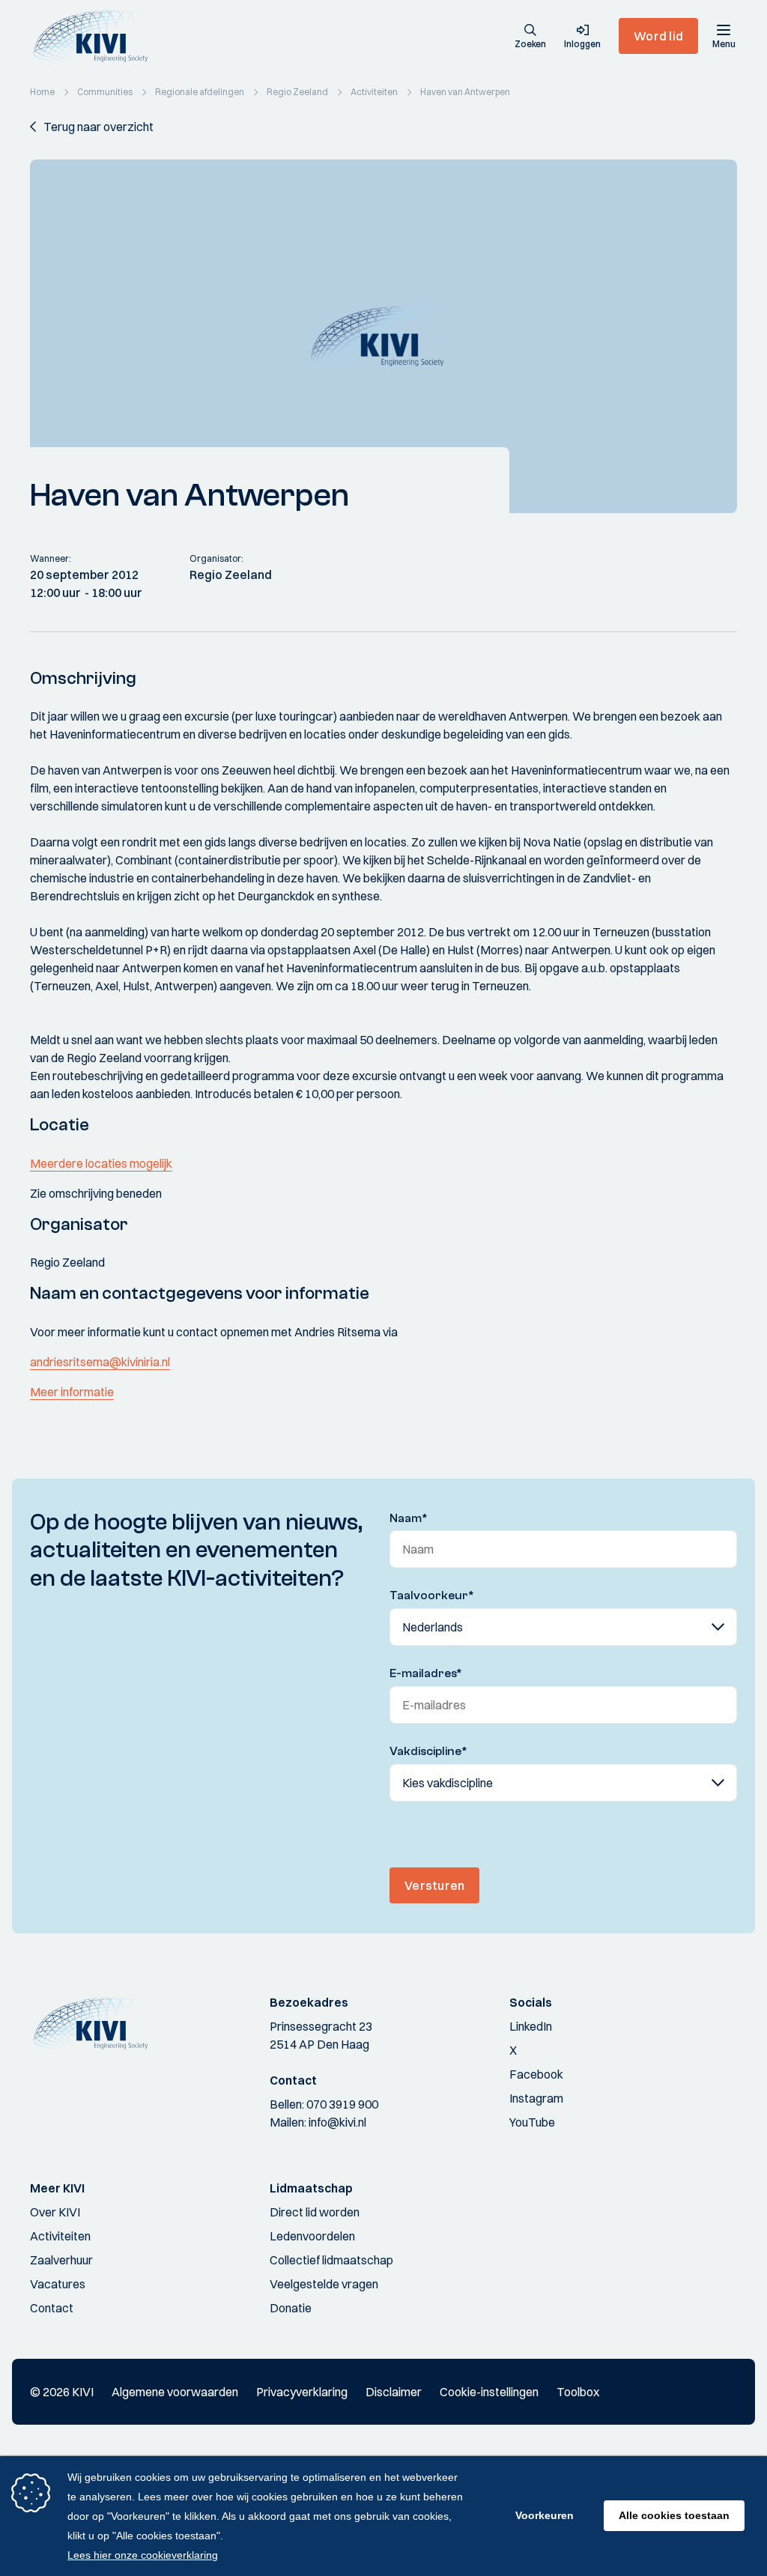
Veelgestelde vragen (324, 2284)
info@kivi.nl (337, 2122)
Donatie (291, 2308)
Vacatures (58, 2284)
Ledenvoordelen (312, 2236)
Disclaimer (394, 2392)
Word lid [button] (658, 36)
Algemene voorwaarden (175, 2392)
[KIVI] (96, 36)
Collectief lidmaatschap (331, 2260)
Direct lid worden (315, 2212)
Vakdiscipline (428, 1751)
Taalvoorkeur (432, 1595)
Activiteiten (60, 2236)
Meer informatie (72, 1392)
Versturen (434, 1885)
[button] (530, 37)
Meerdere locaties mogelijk (101, 1163)
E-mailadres (426, 1673)
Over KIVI (55, 2212)
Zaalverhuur (61, 2260)
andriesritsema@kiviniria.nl (100, 1362)
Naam (409, 1518)
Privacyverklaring (302, 2392)
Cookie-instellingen (489, 2392)
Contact (52, 2308)
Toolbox (578, 2392)
